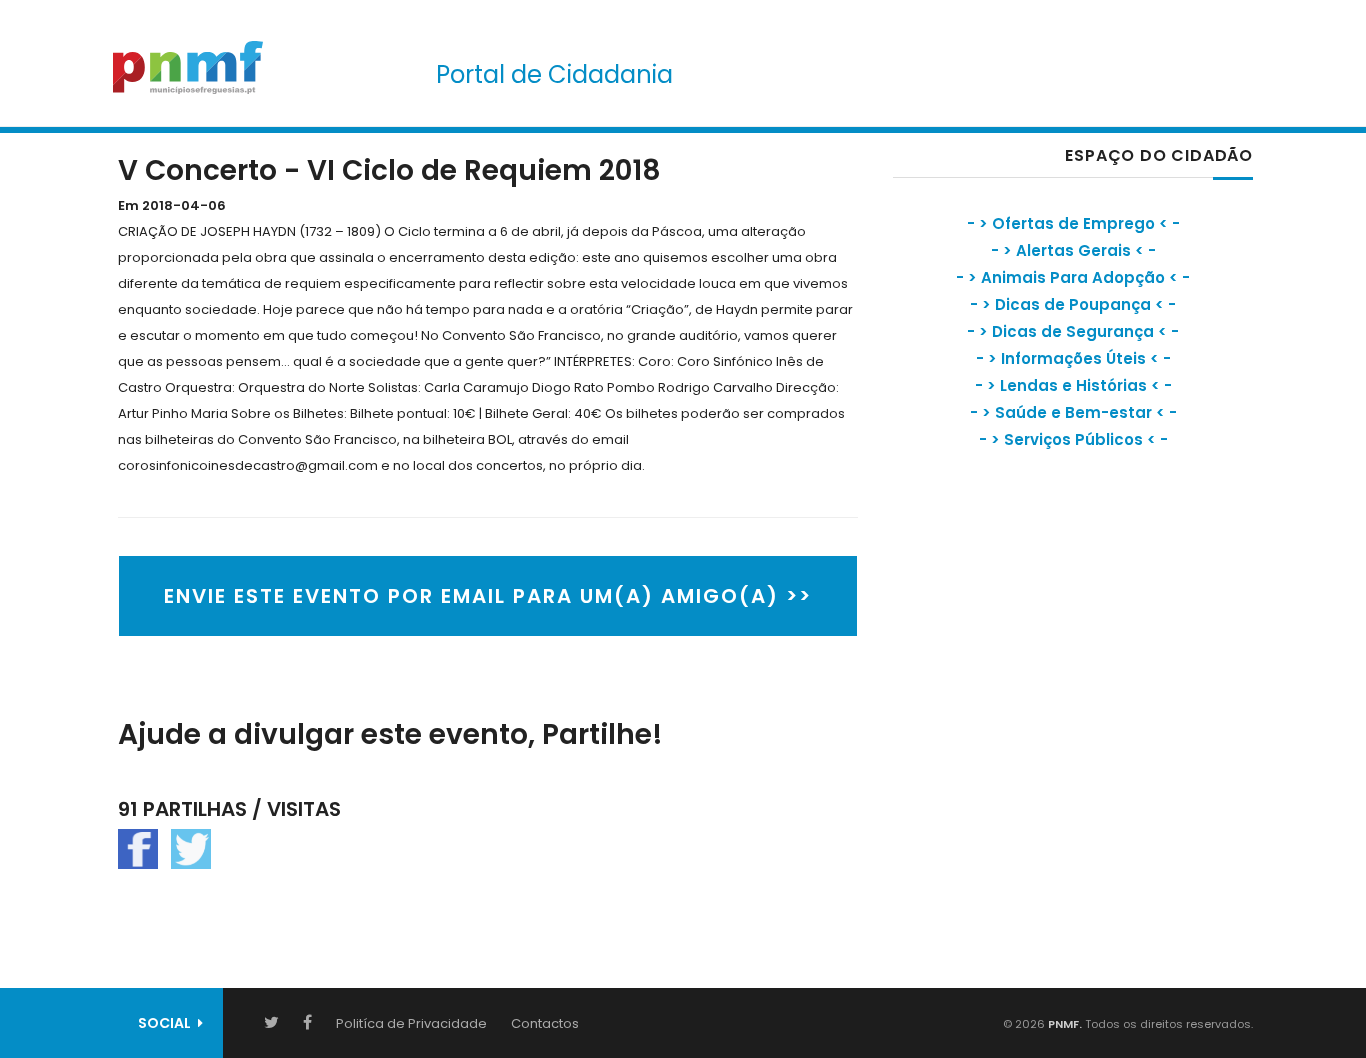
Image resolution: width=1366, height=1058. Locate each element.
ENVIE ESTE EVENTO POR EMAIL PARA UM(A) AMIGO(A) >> (488, 596)
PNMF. (1063, 1024)
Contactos (545, 1023)
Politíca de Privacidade (411, 1023)
